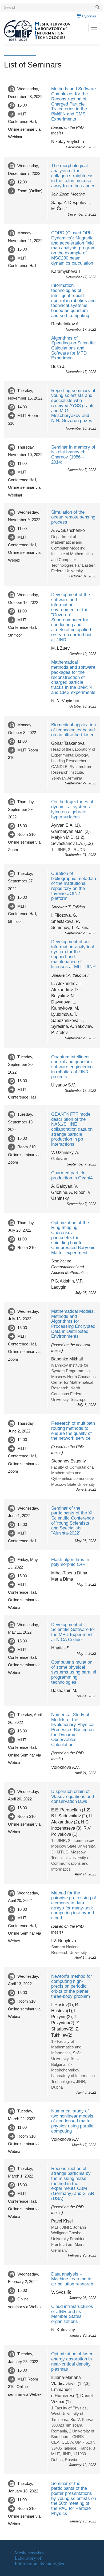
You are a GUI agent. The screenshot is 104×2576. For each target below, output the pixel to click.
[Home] (46, 31)
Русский (89, 16)
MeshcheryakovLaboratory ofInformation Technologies (39, 2558)
